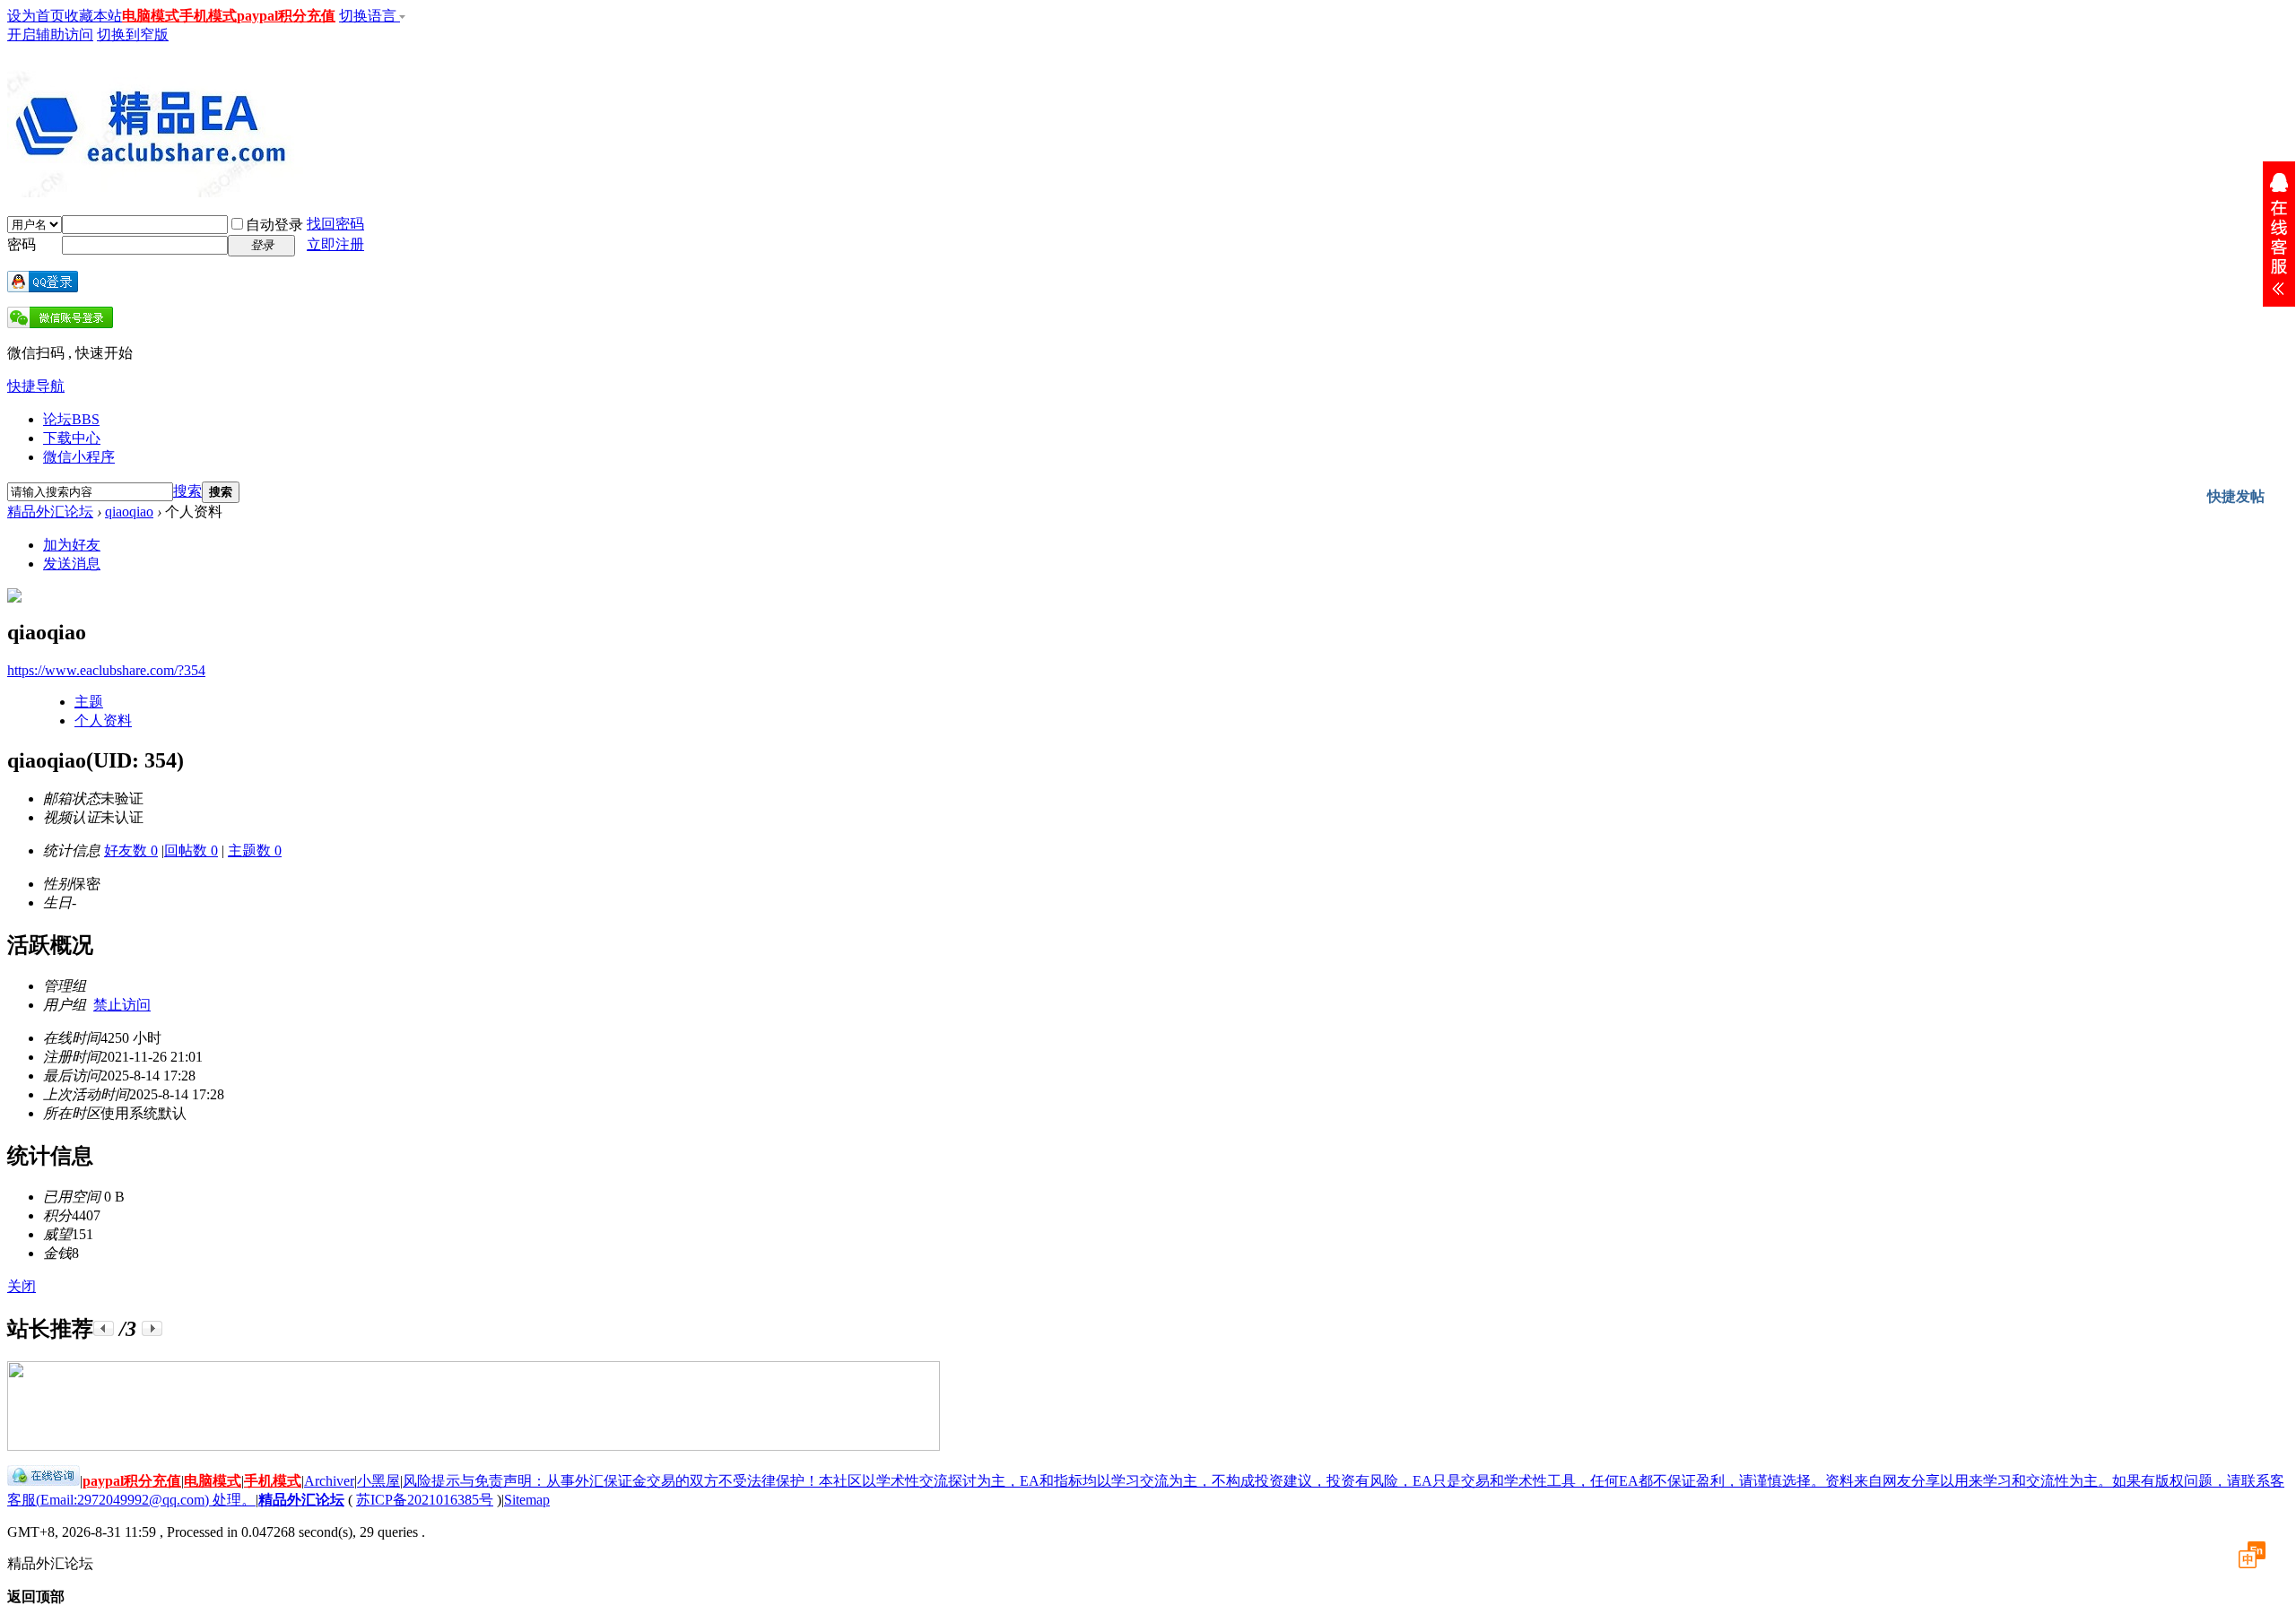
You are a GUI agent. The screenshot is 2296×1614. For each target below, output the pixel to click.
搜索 (187, 491)
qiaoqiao (129, 512)
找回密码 (335, 224)
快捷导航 (36, 386)
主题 (89, 702)
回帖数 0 (191, 850)
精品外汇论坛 (50, 512)
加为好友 (72, 545)
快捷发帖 (2236, 496)
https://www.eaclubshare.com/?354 (106, 670)
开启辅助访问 (50, 35)
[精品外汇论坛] (155, 190)
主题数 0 (255, 850)
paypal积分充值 (286, 16)
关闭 (22, 1286)
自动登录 (274, 225)
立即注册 (335, 244)
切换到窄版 (133, 35)
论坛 (71, 419)
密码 (22, 244)
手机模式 (208, 16)
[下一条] (152, 1328)
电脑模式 (151, 16)
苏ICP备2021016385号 (425, 1500)
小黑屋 (378, 1481)
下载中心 (72, 438)
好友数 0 (131, 850)
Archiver (329, 1481)
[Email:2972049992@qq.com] (2279, 234)
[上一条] (104, 1328)
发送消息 (72, 564)
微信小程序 (79, 457)
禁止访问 (122, 1005)
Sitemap (527, 1500)
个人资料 (103, 720)
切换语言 (370, 16)
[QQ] (43, 1481)
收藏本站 (93, 16)
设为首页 (36, 16)
